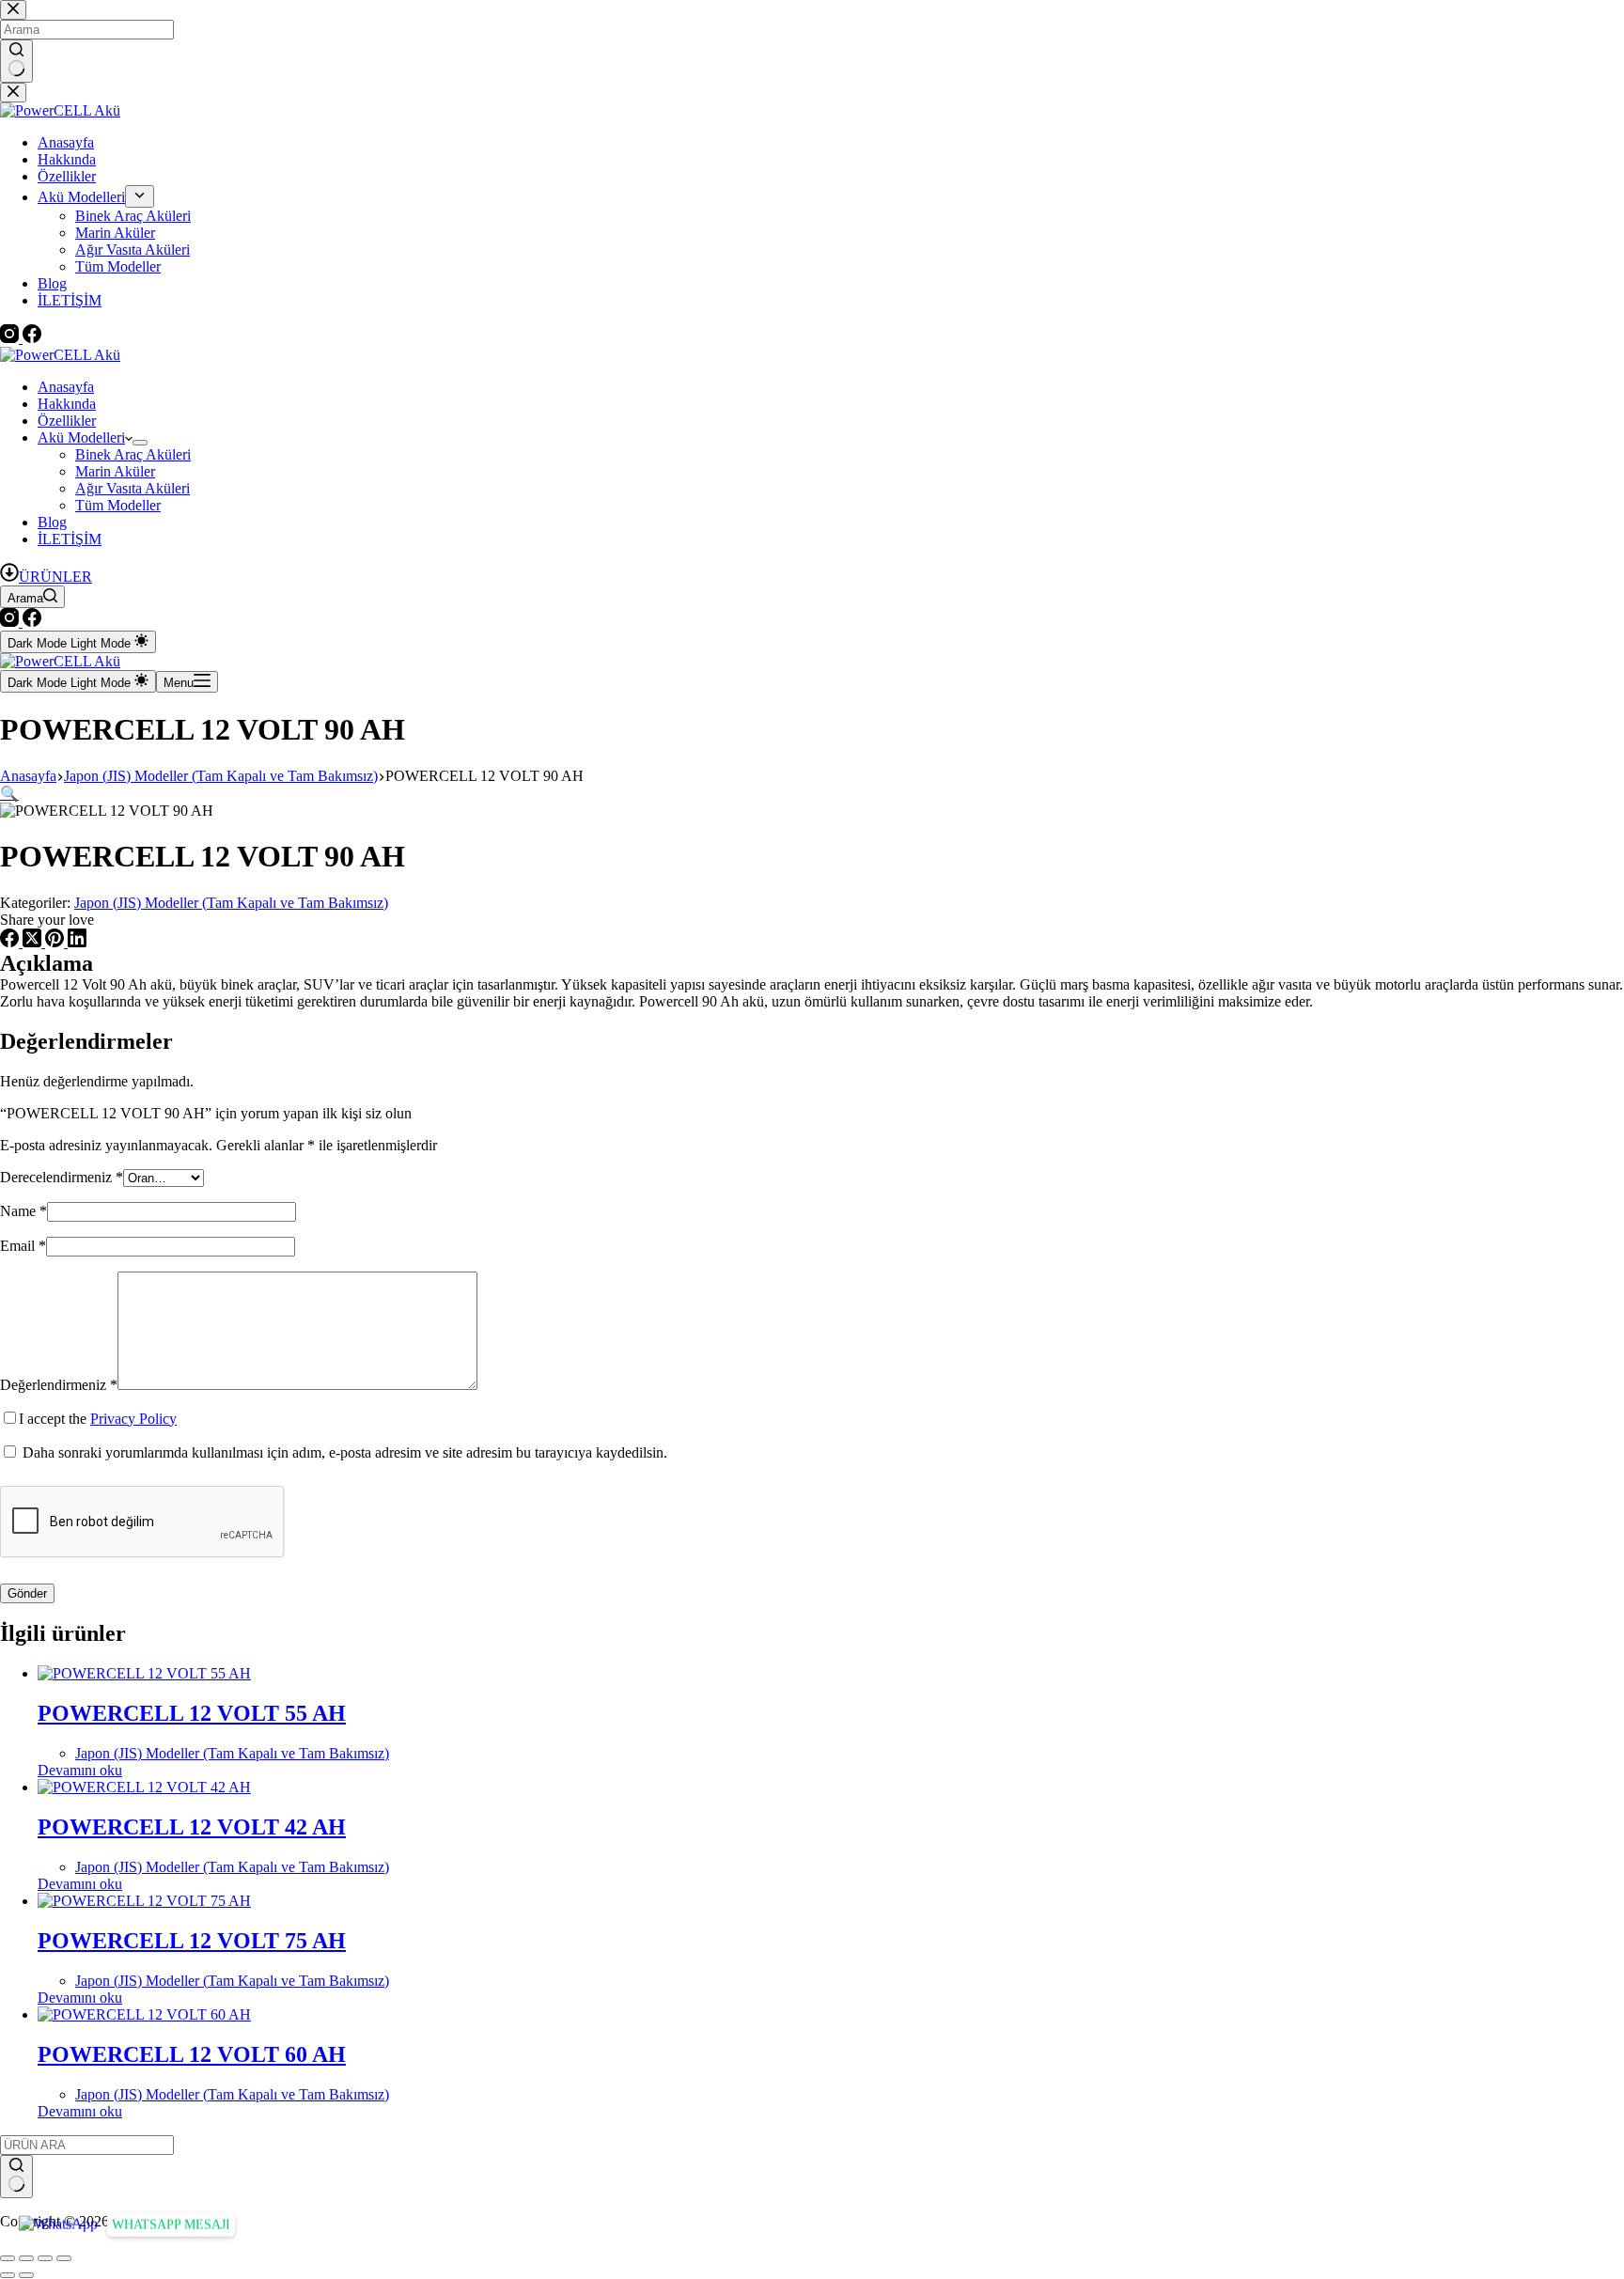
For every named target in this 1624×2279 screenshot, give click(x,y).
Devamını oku (80, 1770)
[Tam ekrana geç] (26, 2258)
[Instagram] (11, 622)
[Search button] (16, 2177)
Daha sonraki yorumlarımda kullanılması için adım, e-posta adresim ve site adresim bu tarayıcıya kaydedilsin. (345, 1452)
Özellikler (67, 421)
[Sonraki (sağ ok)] (26, 2275)
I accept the (98, 1419)
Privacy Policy (133, 1419)
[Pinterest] (56, 942)
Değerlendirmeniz (59, 1385)
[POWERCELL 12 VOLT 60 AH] (144, 2014)
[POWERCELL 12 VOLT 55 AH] (144, 1673)
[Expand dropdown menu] (140, 443)
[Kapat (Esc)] (64, 2258)
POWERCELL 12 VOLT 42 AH (192, 1827)
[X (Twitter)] (34, 942)
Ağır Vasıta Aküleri (133, 488)
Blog (52, 522)
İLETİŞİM (70, 539)
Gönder (27, 1593)
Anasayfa (66, 387)
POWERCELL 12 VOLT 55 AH (192, 1713)
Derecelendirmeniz (62, 1177)
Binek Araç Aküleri (133, 454)
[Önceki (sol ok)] (8, 2275)
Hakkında (67, 404)
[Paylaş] (45, 2258)
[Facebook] (32, 622)
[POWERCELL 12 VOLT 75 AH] (144, 1901)
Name (23, 1211)
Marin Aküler (115, 471)
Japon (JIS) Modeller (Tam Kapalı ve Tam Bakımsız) (231, 903)
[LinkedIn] (77, 942)
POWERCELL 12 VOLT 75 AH (192, 1941)
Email (23, 1246)
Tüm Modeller (118, 505)
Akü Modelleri (81, 437)
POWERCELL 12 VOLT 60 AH (192, 2054)
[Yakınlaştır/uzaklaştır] (8, 2258)
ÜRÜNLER (55, 577)
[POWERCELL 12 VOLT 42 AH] (144, 1787)
